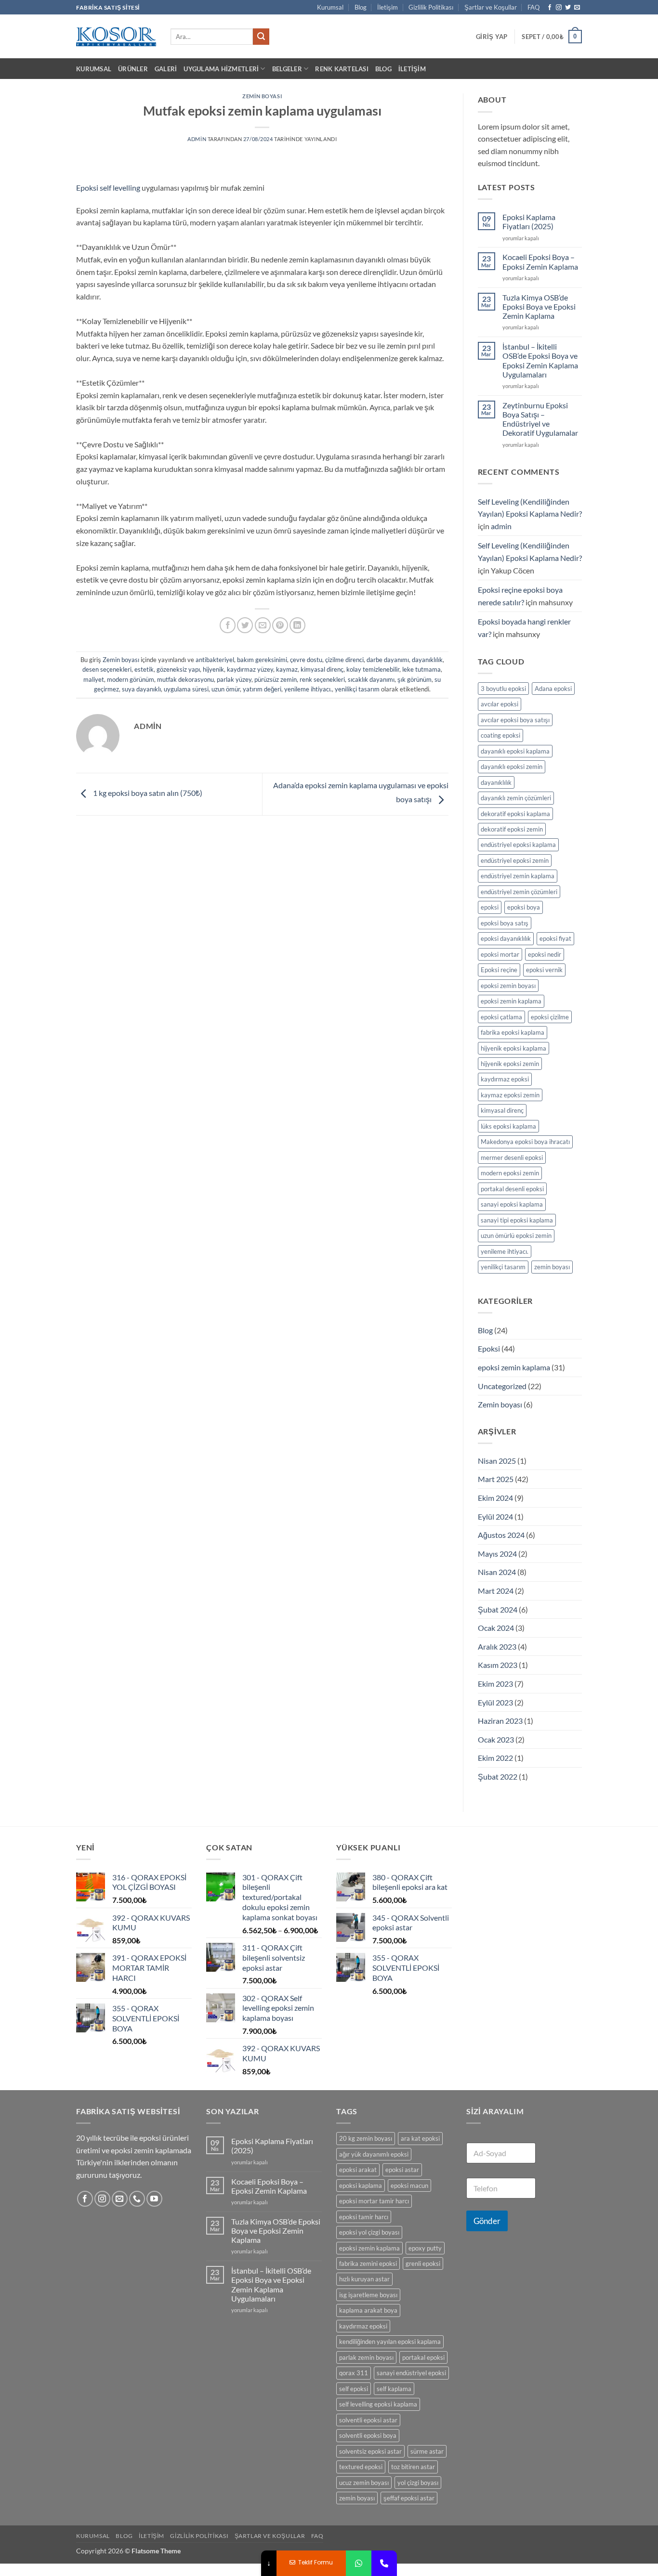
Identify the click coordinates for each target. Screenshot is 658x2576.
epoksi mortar (500, 954)
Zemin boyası (262, 96)
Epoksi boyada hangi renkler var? (524, 628)
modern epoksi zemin (510, 1173)
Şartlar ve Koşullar (491, 7)
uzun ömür (226, 689)
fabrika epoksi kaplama (513, 1032)
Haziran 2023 (500, 1721)
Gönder (487, 2221)
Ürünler (133, 69)
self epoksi (354, 2389)
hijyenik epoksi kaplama (513, 1048)
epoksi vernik (544, 970)
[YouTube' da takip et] (154, 2199)
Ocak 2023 (496, 1739)
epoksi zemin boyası (508, 986)
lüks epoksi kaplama (508, 1126)
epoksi (490, 907)
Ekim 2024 (495, 1498)
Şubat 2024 (498, 1609)
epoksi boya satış (505, 923)
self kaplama (394, 2389)
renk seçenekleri (322, 679)
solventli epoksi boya (368, 2435)
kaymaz (287, 669)
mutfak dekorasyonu (185, 679)
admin (197, 139)
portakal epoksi (423, 2357)
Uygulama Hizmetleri (221, 69)
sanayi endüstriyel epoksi (411, 2373)
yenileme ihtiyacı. (308, 689)
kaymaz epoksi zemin (510, 1095)
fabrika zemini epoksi (368, 2264)
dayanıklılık (427, 660)
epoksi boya (524, 907)
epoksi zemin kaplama (511, 1001)
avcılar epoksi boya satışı (515, 720)
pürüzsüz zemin (276, 679)
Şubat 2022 (498, 1776)
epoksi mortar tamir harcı (374, 2201)
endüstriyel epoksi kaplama (518, 845)
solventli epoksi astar (368, 2420)
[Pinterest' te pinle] (280, 625)
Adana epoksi (553, 689)
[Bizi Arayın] (384, 2563)
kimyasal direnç (322, 669)
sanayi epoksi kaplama (512, 1204)
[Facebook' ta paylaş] (228, 625)
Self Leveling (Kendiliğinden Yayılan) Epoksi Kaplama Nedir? (530, 508)
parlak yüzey (234, 679)
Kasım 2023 (498, 1665)
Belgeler (287, 69)
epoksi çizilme (550, 1017)
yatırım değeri (262, 689)
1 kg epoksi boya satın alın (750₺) (147, 793)
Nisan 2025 (497, 1461)
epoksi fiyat (555, 938)
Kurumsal (330, 7)
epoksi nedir (545, 954)
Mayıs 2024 (497, 1554)
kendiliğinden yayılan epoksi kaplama (390, 2342)
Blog (361, 7)
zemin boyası (552, 1267)
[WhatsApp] (359, 2563)
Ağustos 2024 (501, 1535)
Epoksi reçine (499, 970)
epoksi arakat (358, 2170)
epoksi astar (402, 2170)
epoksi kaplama (361, 2186)
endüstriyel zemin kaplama (518, 876)
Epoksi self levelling (108, 188)
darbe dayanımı (388, 660)
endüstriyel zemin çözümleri (519, 892)
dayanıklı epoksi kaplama (515, 751)
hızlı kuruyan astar (364, 2279)
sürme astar (427, 2451)
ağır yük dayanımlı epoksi (374, 2154)
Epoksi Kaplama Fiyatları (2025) (529, 221)
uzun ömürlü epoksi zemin (516, 1236)
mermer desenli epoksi (512, 1158)
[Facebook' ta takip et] (550, 8)
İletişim (388, 7)
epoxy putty (425, 2248)
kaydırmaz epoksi (505, 1079)
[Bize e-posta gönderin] (577, 8)
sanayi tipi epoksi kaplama (517, 1220)
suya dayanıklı (141, 689)
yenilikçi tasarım (357, 689)
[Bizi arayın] (137, 2199)
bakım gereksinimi (262, 660)
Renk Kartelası (342, 69)
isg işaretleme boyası (368, 2295)
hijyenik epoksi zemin (510, 1064)
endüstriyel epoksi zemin (515, 860)
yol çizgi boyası (418, 2483)
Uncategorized (502, 1386)
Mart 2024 (496, 1591)
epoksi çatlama (501, 1017)
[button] (492, 37)
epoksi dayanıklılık (506, 938)
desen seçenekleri (107, 669)
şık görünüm (415, 679)
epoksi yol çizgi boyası (369, 2232)
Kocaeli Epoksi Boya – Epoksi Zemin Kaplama (540, 261)
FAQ (533, 7)
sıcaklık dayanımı (371, 679)
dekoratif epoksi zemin (512, 829)
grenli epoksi (423, 2264)
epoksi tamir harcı (364, 2217)
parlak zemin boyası (366, 2357)
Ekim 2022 (495, 1758)
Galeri (166, 69)
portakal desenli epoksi (512, 1189)
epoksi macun (409, 2186)
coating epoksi (500, 735)
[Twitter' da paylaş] (245, 625)
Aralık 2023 (497, 1646)
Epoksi (489, 1348)
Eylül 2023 (495, 1702)
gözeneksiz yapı (178, 669)
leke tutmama (421, 669)
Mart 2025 (496, 1479)
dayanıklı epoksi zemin (512, 767)
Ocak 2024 (496, 1628)
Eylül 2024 (495, 1516)
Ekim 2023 (495, 1684)
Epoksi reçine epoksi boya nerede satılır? (520, 596)
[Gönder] (261, 37)
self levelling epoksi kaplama (378, 2404)
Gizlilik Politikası (431, 7)
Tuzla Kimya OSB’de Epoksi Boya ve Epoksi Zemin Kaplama (539, 306)
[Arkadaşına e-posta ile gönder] (263, 625)
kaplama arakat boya (368, 2310)
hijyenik (213, 669)
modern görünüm (131, 679)
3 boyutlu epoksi (503, 689)
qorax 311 (354, 2373)
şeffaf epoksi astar (409, 2498)
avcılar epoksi (500, 704)
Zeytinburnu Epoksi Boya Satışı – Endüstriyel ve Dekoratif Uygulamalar (540, 419)
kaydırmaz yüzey (250, 669)
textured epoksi (361, 2467)
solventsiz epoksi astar (370, 2451)
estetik (144, 669)
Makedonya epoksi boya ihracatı (525, 1142)
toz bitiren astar (413, 2467)
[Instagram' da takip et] (559, 8)
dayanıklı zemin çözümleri (516, 798)
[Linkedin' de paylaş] (297, 625)
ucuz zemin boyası (364, 2483)
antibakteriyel (215, 660)
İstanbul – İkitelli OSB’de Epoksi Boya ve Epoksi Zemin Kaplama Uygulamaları (540, 360)
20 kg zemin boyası (366, 2138)
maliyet (94, 679)
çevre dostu (306, 660)
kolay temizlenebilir (373, 669)
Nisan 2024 (497, 1572)
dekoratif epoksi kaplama (515, 814)
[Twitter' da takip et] (568, 8)
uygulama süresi (186, 689)
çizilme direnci (344, 660)
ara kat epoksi (420, 2138)
